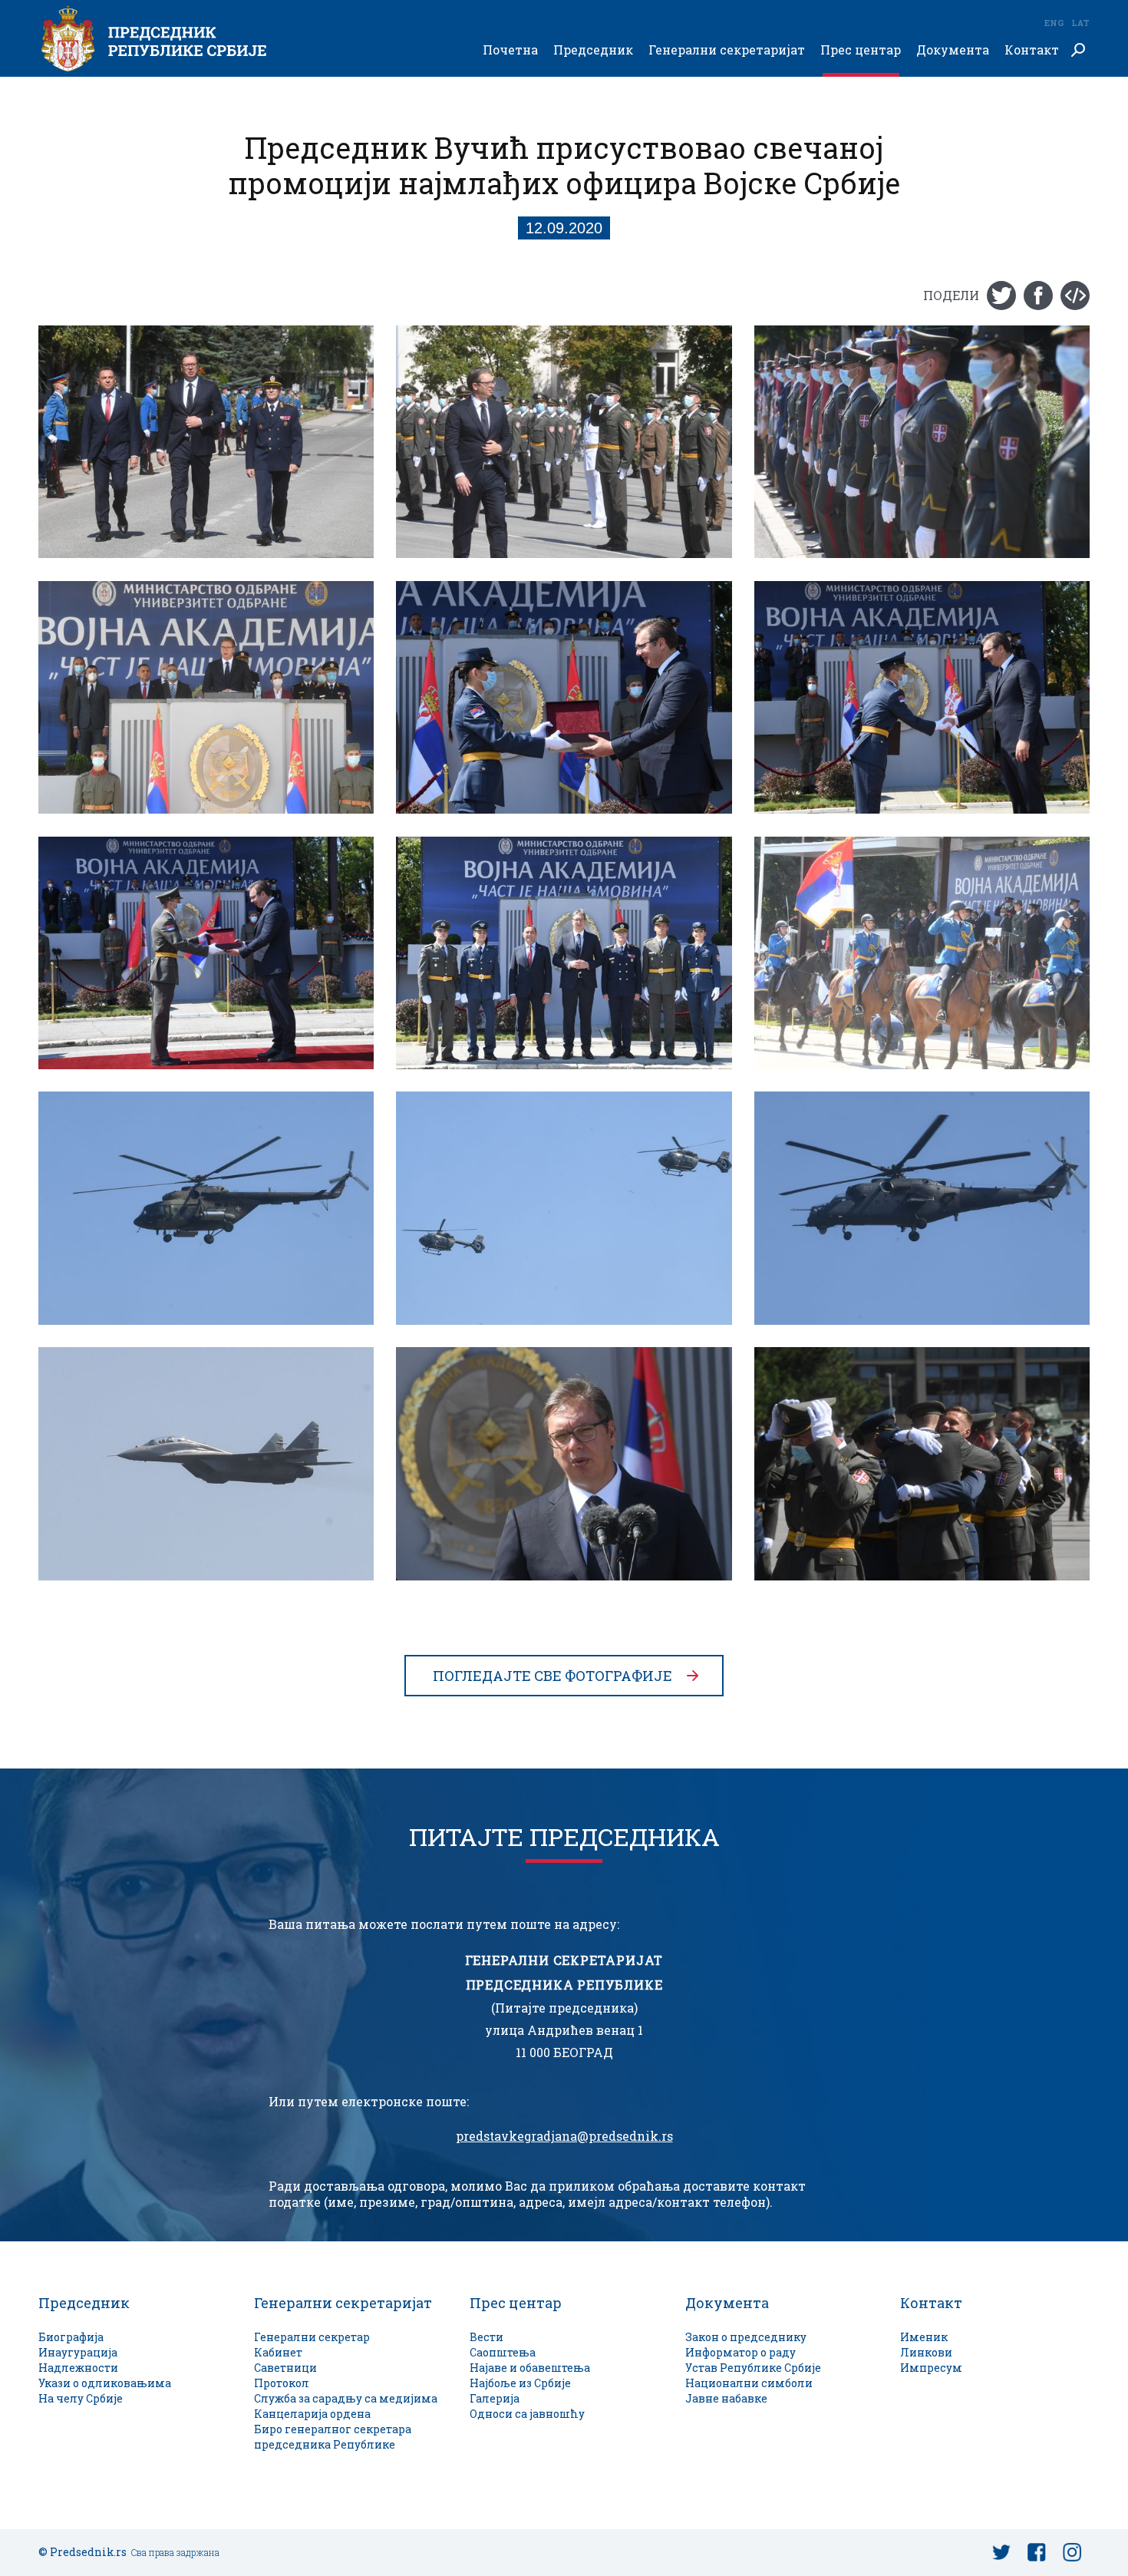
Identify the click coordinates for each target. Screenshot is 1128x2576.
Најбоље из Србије (520, 2383)
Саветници (285, 2368)
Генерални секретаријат (727, 50)
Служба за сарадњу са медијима (346, 2398)
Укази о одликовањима (105, 2383)
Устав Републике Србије (753, 2368)
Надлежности (78, 2368)
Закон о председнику (746, 2337)
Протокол (282, 2383)
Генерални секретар (312, 2337)
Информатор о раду (740, 2352)
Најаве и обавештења (530, 2368)
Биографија (71, 2337)
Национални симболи (749, 2383)
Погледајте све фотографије (552, 1676)
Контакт (1032, 50)
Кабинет (278, 2352)
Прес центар (861, 50)
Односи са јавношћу (527, 2414)
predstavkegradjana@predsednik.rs (564, 2136)
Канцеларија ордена (312, 2414)
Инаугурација (78, 2352)
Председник (593, 50)
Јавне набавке (726, 2398)
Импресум (931, 2368)
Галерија (495, 2398)
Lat (1080, 23)
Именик (924, 2337)
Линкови (926, 2352)
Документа (953, 50)
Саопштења (503, 2352)
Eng (1054, 23)
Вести (486, 2337)
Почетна (510, 50)
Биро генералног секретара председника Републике (333, 2437)
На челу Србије (81, 2398)
